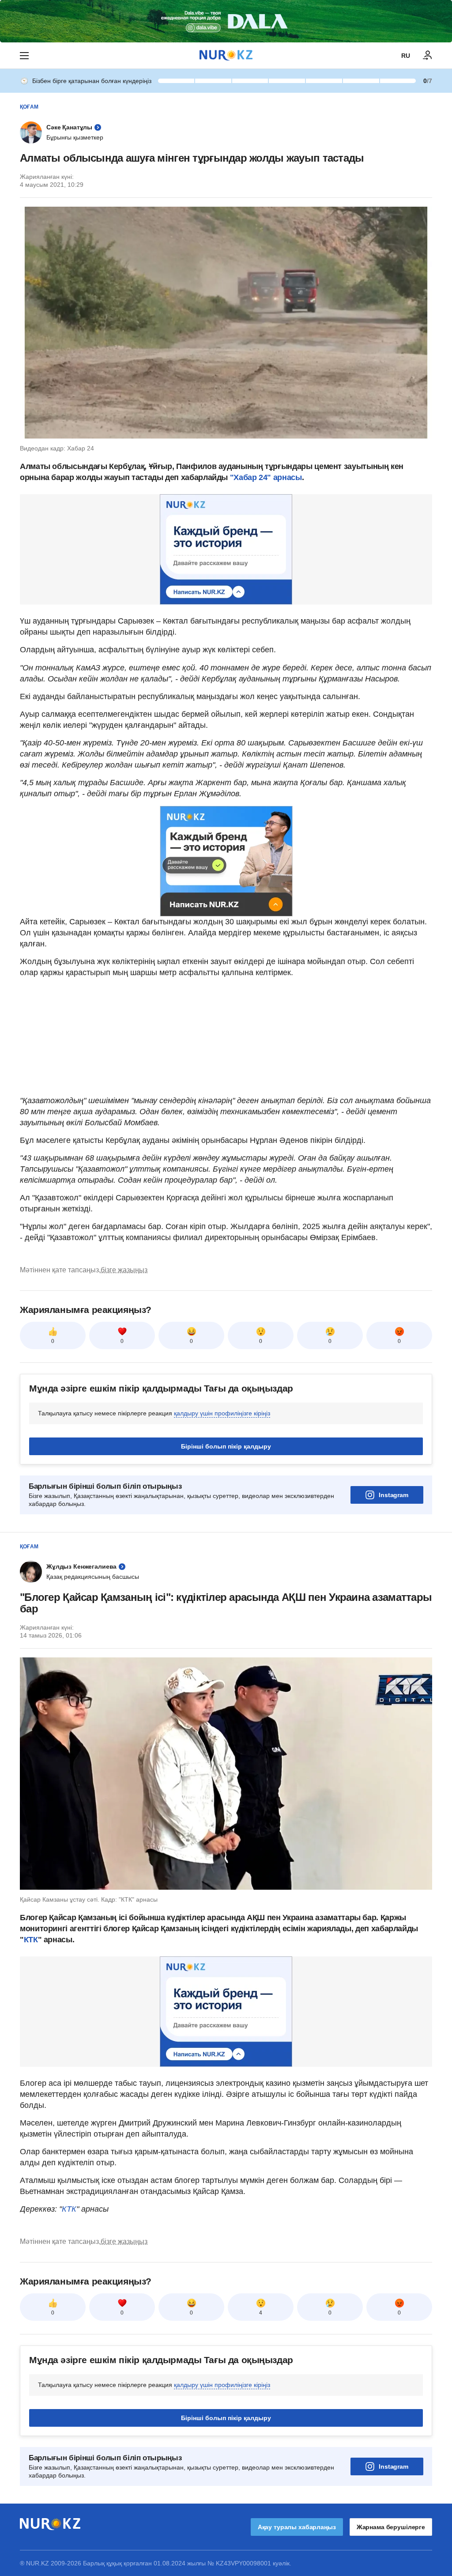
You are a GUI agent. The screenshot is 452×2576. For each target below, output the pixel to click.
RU (406, 56)
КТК (31, 1940)
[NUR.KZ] (226, 55)
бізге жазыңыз (124, 1270)
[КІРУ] (428, 56)
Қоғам (29, 107)
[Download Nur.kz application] (226, 21)
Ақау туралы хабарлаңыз (297, 2527)
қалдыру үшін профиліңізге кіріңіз (222, 1413)
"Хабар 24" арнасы (266, 477)
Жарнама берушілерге (391, 2527)
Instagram (394, 1495)
